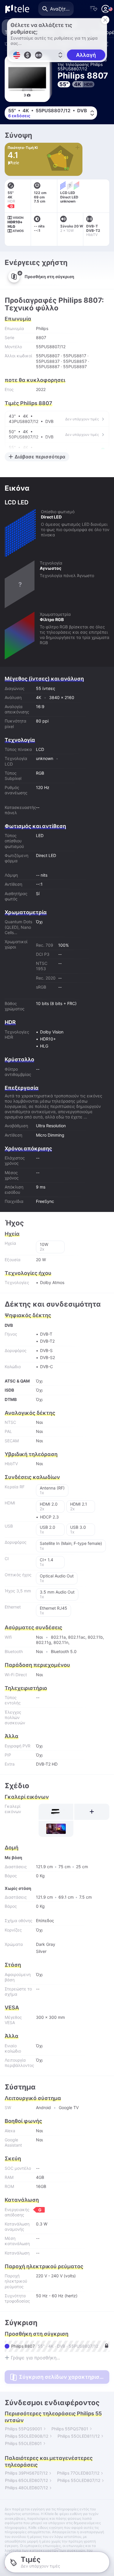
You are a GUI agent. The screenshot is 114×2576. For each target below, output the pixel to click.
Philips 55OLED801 (23, 2443)
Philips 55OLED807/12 (79, 2480)
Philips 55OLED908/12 (27, 2436)
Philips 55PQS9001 (24, 2429)
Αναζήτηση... (62, 9)
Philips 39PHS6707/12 (26, 2473)
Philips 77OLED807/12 (78, 2473)
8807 (41, 337)
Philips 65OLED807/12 (26, 2480)
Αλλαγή (86, 55)
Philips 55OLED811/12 (79, 2436)
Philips (42, 328)
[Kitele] (17, 9)
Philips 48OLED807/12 (26, 2488)
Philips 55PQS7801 (70, 2429)
